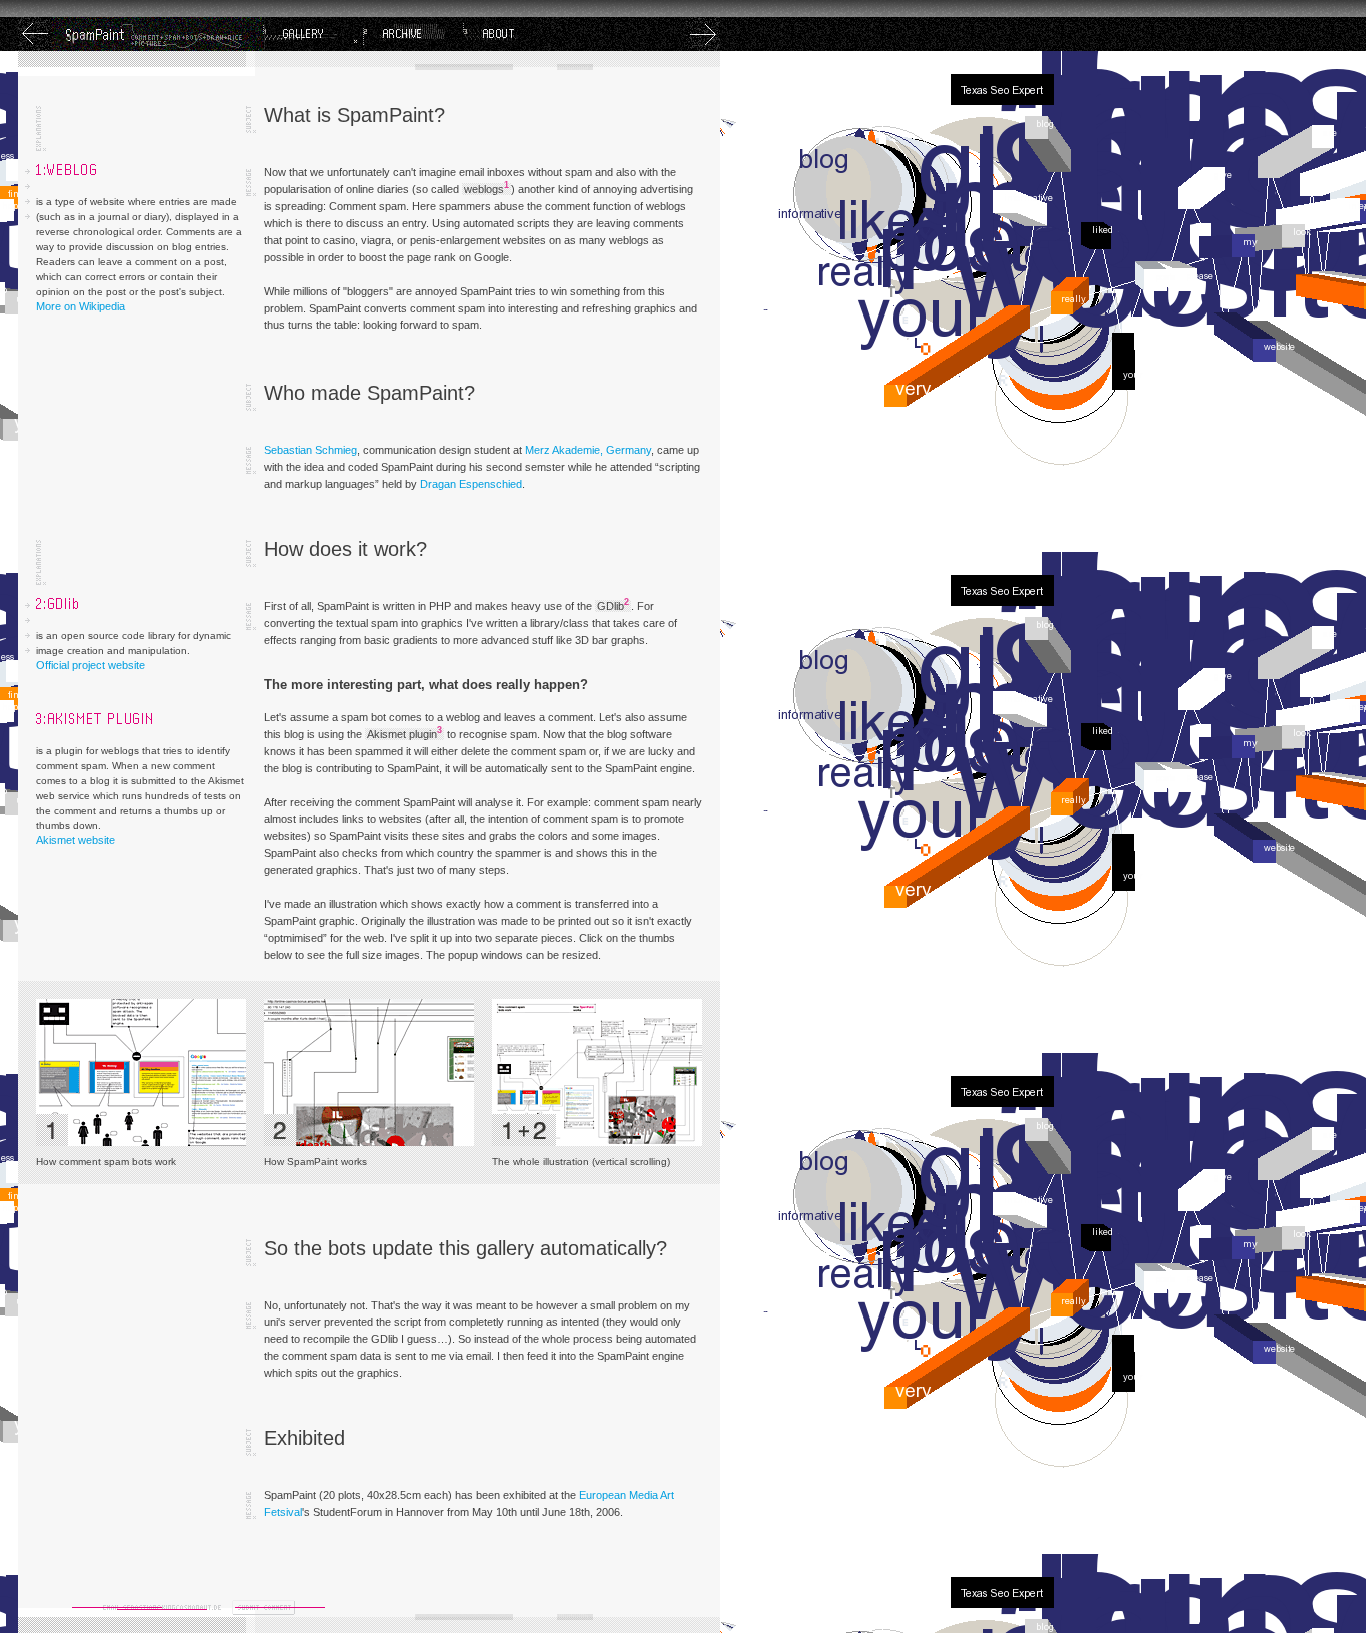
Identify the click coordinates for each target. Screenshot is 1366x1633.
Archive (413, 34)
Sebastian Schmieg (310, 450)
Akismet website (75, 840)
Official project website (90, 665)
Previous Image (35, 34)
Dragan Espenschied (471, 484)
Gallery (313, 34)
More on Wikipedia (80, 306)
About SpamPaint (513, 34)
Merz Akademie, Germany (588, 450)
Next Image (703, 34)
